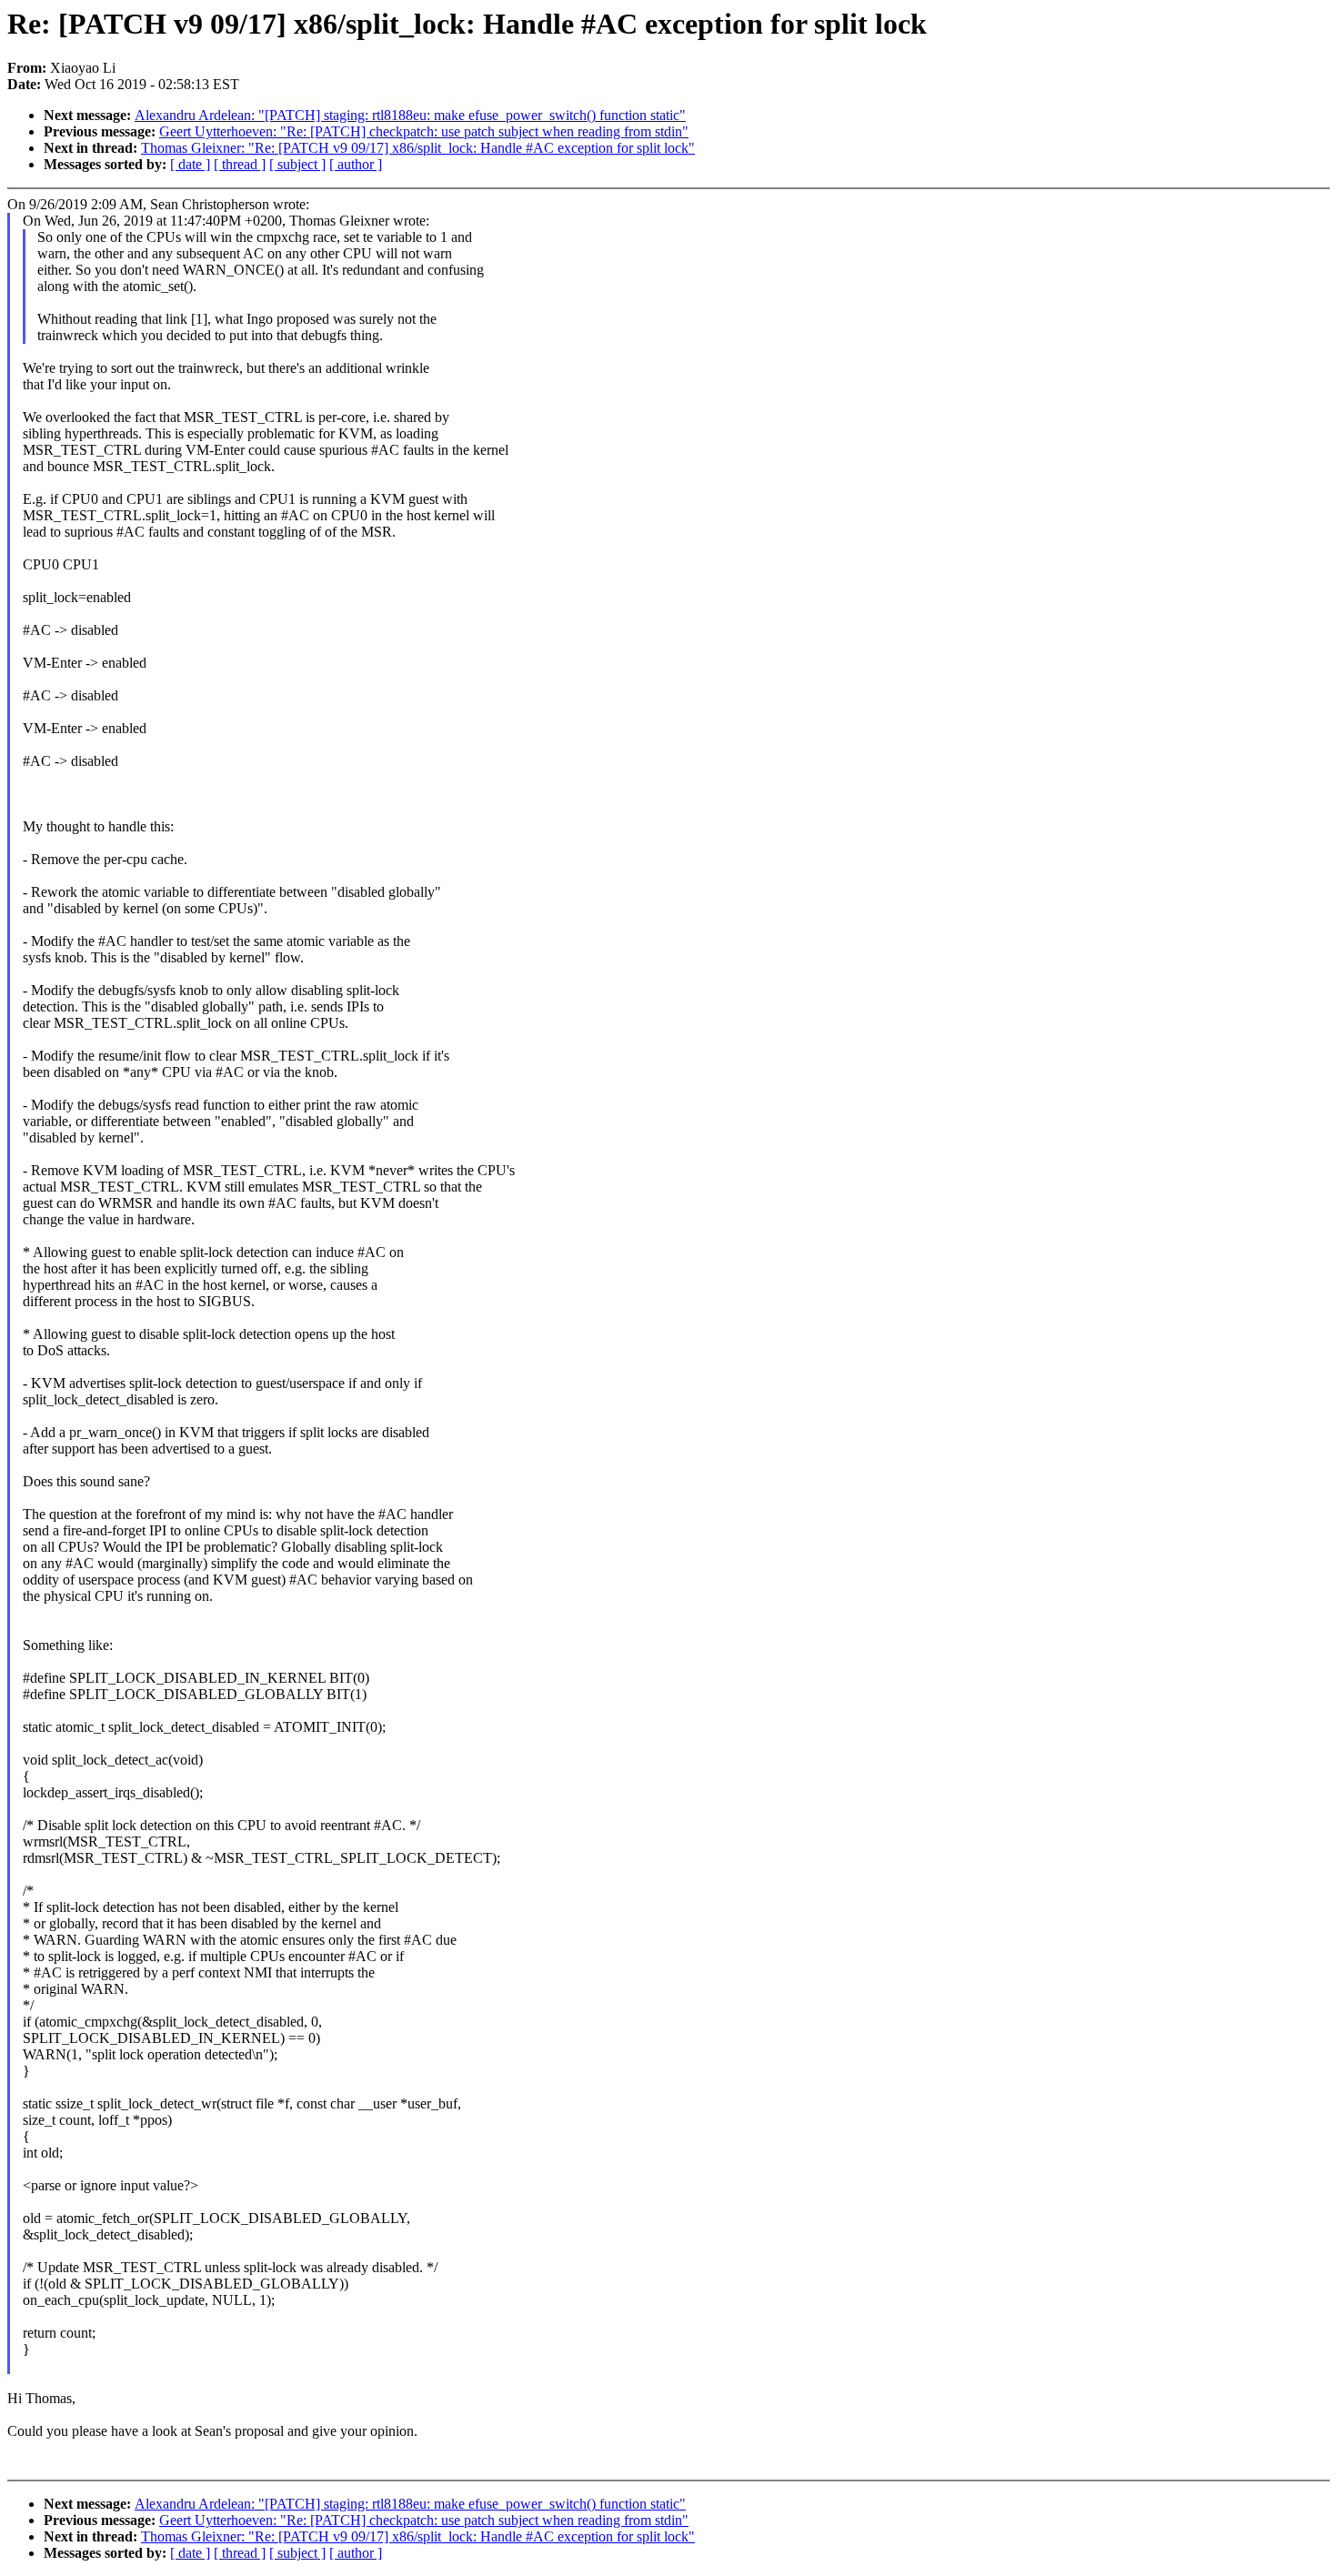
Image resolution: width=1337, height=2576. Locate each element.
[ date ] (190, 164)
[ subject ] (297, 164)
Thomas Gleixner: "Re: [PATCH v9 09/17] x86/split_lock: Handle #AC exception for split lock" (418, 148)
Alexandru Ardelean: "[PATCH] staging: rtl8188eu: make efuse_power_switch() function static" (410, 115)
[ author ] (356, 164)
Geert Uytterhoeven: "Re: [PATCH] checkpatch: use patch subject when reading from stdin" (424, 131)
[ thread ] (240, 164)
